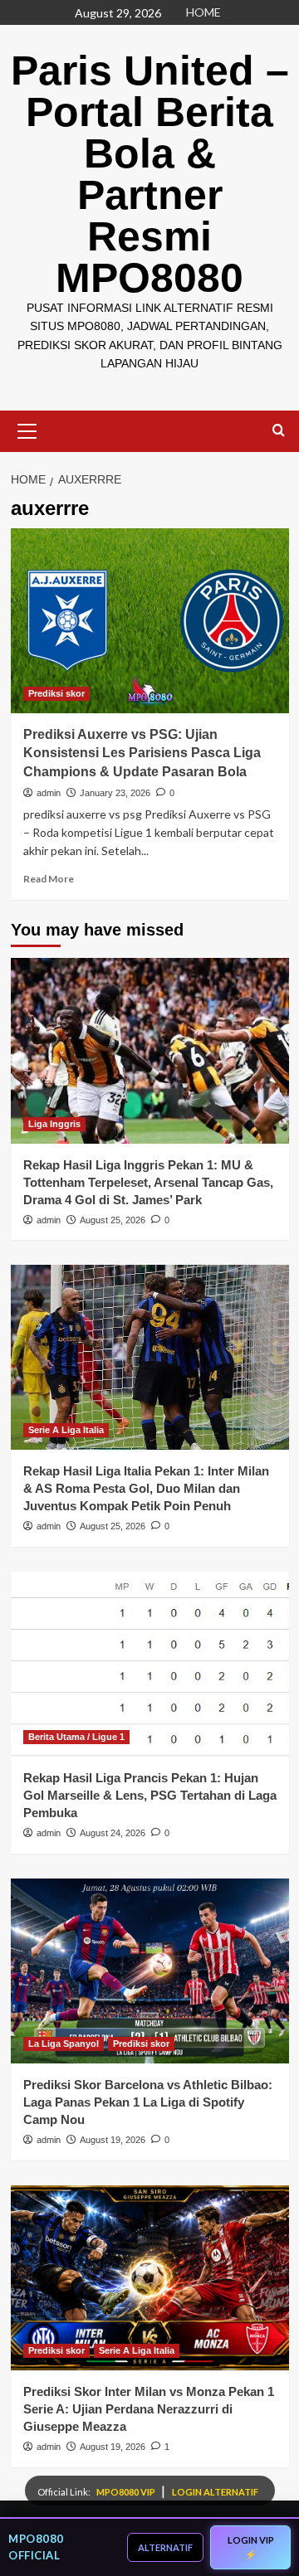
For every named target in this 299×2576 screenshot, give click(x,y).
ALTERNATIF (165, 2547)
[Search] (279, 431)
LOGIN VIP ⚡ (251, 2547)
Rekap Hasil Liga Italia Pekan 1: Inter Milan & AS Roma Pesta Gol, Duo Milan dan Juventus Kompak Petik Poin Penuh (146, 1488)
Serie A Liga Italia (66, 1430)
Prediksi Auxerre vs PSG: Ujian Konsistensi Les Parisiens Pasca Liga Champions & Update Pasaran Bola (142, 753)
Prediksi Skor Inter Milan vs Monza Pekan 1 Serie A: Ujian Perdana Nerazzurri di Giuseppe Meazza (149, 2409)
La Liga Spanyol (64, 2044)
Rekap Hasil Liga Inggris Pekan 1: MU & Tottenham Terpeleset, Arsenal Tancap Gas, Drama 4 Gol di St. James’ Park (148, 1182)
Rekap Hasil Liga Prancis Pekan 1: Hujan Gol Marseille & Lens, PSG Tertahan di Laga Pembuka (150, 1795)
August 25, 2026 (113, 1220)
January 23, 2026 (115, 793)
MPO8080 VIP (127, 2492)
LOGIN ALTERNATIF (215, 2492)
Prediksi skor (56, 693)
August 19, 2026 (113, 2140)
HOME (203, 12)
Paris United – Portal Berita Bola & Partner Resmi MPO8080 (150, 174)
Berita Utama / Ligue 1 (76, 1737)
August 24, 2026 (113, 1833)
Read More (49, 879)
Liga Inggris (54, 1124)
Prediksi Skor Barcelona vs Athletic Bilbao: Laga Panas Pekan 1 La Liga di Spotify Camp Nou (148, 2102)
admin (49, 793)
